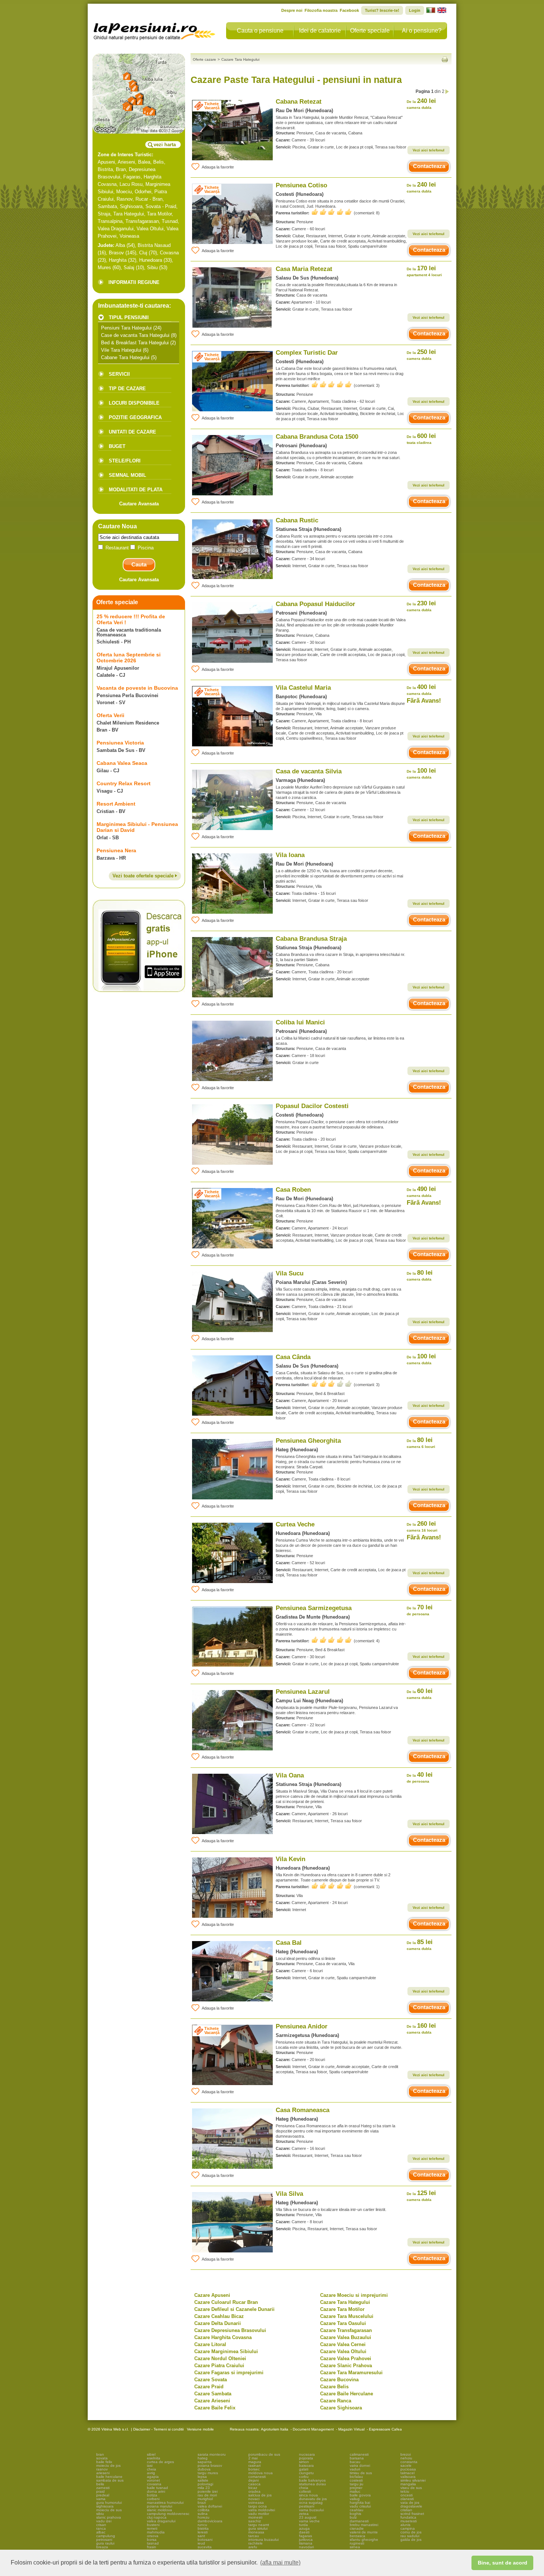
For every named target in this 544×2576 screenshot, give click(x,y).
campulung (106, 2536)
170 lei (424, 271)
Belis (159, 162)
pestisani (307, 2506)
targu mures (208, 2473)
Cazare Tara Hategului (345, 2302)
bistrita (203, 2528)
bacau (355, 2462)
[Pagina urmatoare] (447, 92)
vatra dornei (360, 2465)
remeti (152, 2528)
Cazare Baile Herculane (347, 2394)
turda (303, 2525)
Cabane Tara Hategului (125, 357)
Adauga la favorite (218, 167)
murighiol (205, 2499)
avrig (151, 2473)
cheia (152, 2469)
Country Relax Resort (124, 783)
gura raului (105, 2543)
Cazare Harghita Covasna (223, 2337)
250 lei (421, 354)
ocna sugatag (311, 2503)
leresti (203, 2532)
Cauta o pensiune (260, 31)
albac (101, 2532)
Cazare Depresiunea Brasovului (230, 2330)
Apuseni (106, 162)
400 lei (421, 690)
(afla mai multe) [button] (280, 2562)
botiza (152, 2495)
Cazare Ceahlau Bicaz (219, 2316)
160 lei (421, 2028)
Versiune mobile (200, 2429)
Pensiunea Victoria (120, 743)
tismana (306, 2543)
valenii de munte (364, 2532)
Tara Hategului (129, 214)
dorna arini (156, 2491)
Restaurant (117, 548)
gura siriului (258, 2528)
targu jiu (357, 2484)
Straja (104, 214)
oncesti (407, 2495)
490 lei (421, 1192)
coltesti (305, 2491)
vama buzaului (311, 2510)
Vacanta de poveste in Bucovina (137, 688)
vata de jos (410, 2503)
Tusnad (170, 221)
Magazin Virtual (351, 2429)
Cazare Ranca (336, 2401)
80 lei (420, 1275)
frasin (152, 2547)
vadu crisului (360, 2506)
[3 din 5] (332, 1384)
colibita (204, 2510)
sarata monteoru (212, 2454)
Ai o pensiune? (422, 31)
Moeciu (124, 192)
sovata (102, 2458)
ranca (101, 2528)
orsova (153, 2536)
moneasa (256, 2532)
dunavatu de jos (313, 2499)
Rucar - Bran (149, 199)
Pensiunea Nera (116, 850)
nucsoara (307, 2454)
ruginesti (357, 2543)
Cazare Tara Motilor (342, 2309)
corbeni (153, 2499)
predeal (103, 2495)
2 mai (253, 2458)
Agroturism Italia (275, 2429)
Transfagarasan (142, 221)
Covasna (169, 253)
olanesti (407, 2499)
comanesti (257, 2477)
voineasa (256, 2503)
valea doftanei (210, 2506)
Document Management (313, 2429)
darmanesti (359, 2521)
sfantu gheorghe (364, 2540)
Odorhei (143, 192)
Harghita (118, 260)
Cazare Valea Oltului (343, 2351)
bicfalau (356, 2477)
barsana (357, 2458)
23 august (308, 2517)
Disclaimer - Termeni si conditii (158, 2429)
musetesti (409, 2521)
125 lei (421, 2196)
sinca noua (308, 2495)
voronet (153, 2480)
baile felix (104, 2462)
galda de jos (411, 2540)
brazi (202, 2503)
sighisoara (105, 2506)
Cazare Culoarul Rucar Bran (226, 2302)
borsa (152, 2540)
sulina (203, 2514)
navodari (306, 2547)
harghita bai (360, 2503)
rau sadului (410, 2536)
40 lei (420, 1777)
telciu (405, 2491)
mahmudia (156, 2532)
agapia (153, 2477)
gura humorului (109, 2503)
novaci (254, 2499)
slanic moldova (159, 2510)
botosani (205, 2540)
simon (304, 2462)
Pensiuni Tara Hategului (126, 328)
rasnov (102, 2469)
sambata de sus (110, 2480)
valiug (355, 2499)
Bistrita (105, 169)
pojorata (306, 2458)
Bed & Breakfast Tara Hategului (135, 343)
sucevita (205, 2547)
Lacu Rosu (131, 184)
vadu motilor (259, 2514)
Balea (144, 162)
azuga (304, 2528)
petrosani (104, 2540)
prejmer (356, 2488)
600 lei (421, 439)
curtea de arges (160, 2462)
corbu (304, 2477)
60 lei (420, 1694)
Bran (121, 169)
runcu (202, 2525)
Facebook (349, 10)
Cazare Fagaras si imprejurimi (229, 2373)
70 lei (420, 1610)
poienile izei (208, 2491)
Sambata (107, 206)
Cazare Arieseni (212, 2401)
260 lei (422, 1526)
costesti (356, 2480)
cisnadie (357, 2528)
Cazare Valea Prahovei (346, 2358)
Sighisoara (131, 206)
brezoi (406, 2454)
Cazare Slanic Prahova (346, 2366)
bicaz (253, 2488)
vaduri (355, 2469)
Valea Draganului (116, 229)
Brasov (116, 253)
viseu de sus (411, 2488)
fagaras (305, 2536)
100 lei (421, 773)
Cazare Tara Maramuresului (351, 2373)
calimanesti (359, 2454)
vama (101, 2499)
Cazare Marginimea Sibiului (226, 2351)
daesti (304, 2532)
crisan (101, 2525)
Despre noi (292, 10)
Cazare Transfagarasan (346, 2330)
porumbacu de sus (264, 2454)
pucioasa (408, 2469)
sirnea (355, 2547)
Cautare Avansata (139, 504)
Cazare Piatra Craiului (219, 2366)
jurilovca (306, 2540)
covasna (154, 2484)
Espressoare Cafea (385, 2429)
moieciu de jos (108, 2465)
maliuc (355, 2491)
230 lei (421, 606)
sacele (406, 2465)
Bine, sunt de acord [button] (503, 2563)
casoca (254, 2484)
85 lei (420, 1945)
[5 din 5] (332, 212)
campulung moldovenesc (168, 2514)
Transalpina (110, 221)
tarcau (254, 2536)
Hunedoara (151, 260)
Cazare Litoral (210, 2344)
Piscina (145, 548)
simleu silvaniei (413, 2480)
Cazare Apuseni (212, 2295)
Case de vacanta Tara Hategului (135, 335)
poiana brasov (210, 2465)
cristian (406, 2510)
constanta (409, 2462)
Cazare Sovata (211, 2380)
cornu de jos (411, 2532)
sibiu (100, 2514)
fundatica (408, 2517)
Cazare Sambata (213, 2394)
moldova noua (261, 2473)
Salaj (129, 267)
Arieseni (126, 162)
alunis (405, 2525)
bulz (353, 2517)
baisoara (306, 2465)
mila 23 (204, 2488)
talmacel (407, 2473)
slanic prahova (109, 2517)
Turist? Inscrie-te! (382, 10)
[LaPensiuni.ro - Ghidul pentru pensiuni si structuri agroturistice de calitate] (155, 30)
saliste (203, 2480)
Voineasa (129, 236)
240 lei (421, 103)
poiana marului (159, 2506)
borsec (254, 2469)
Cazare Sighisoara (341, 2408)
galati (304, 2469)
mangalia (408, 2484)
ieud (201, 2543)
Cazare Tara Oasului (343, 2323)
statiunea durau (313, 2484)
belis (100, 2484)
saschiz (255, 2521)
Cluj (143, 253)
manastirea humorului (165, 2503)
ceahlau (357, 2510)
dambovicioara (210, 2521)
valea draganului (161, 2521)
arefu (253, 2547)
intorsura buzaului (263, 2540)
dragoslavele (411, 2506)
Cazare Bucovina (339, 2380)
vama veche (309, 2521)
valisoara (408, 2477)
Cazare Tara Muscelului (347, 2316)
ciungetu (306, 2473)
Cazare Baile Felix (215, 2408)
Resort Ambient (116, 804)
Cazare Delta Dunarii (218, 2323)
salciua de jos (260, 2495)
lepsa (202, 2477)
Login (415, 10)
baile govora (360, 2495)
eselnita (154, 2458)
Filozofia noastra (321, 10)
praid (100, 2491)
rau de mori (207, 2495)
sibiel (151, 2454)
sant (201, 2536)
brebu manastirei (364, 2525)
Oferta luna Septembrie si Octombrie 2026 (129, 658)
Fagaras (132, 177)
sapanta (205, 2462)
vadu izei (104, 2521)
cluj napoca (157, 2517)
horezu (204, 2517)
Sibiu (152, 267)
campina (408, 2528)
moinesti (255, 2517)
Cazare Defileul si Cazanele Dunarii (234, 2309)
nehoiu (406, 2458)
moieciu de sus (109, 2510)
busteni (153, 2525)
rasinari (254, 2465)
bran (100, 2454)
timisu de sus (361, 2473)
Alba (120, 245)
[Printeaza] (445, 59)
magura (255, 2462)
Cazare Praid (209, 2387)
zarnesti (103, 2488)
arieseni (103, 2473)
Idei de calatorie (320, 31)
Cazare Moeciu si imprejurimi (354, 2295)
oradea (254, 2491)
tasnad (153, 2543)
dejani (253, 2480)
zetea (304, 2514)
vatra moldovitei (262, 2510)
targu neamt (259, 2525)
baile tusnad (157, 2488)
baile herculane (109, 2477)
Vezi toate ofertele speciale (144, 876)
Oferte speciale (370, 31)
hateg (203, 2458)
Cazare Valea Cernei (343, 2344)
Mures (104, 267)
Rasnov (125, 199)
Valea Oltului (150, 229)
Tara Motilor (159, 214)
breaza (102, 2547)
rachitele (256, 2543)
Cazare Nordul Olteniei (220, 2358)
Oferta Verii (110, 715)
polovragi (205, 2484)
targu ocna (258, 2506)
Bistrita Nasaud (154, 245)
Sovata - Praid (161, 206)
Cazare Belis (334, 2387)
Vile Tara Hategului (121, 350)
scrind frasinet (412, 2514)
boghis (355, 2514)
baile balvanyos (312, 2480)
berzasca (357, 2536)
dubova (204, 2469)
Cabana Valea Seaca (122, 763)
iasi (150, 2465)
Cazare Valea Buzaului (346, 2337)
